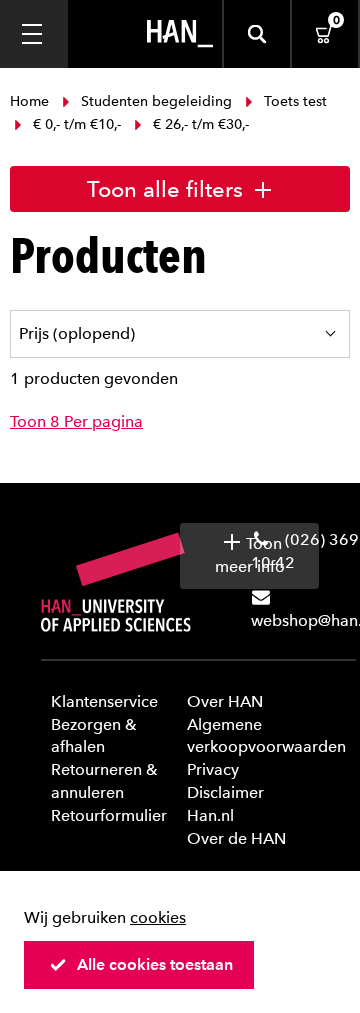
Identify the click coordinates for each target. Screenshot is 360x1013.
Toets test (293, 101)
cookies (158, 917)
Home (31, 101)
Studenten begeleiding (156, 101)
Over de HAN (236, 838)
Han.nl (210, 815)
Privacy (213, 769)
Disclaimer (225, 792)
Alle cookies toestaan (155, 964)
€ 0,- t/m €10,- (77, 124)
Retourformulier (109, 815)
